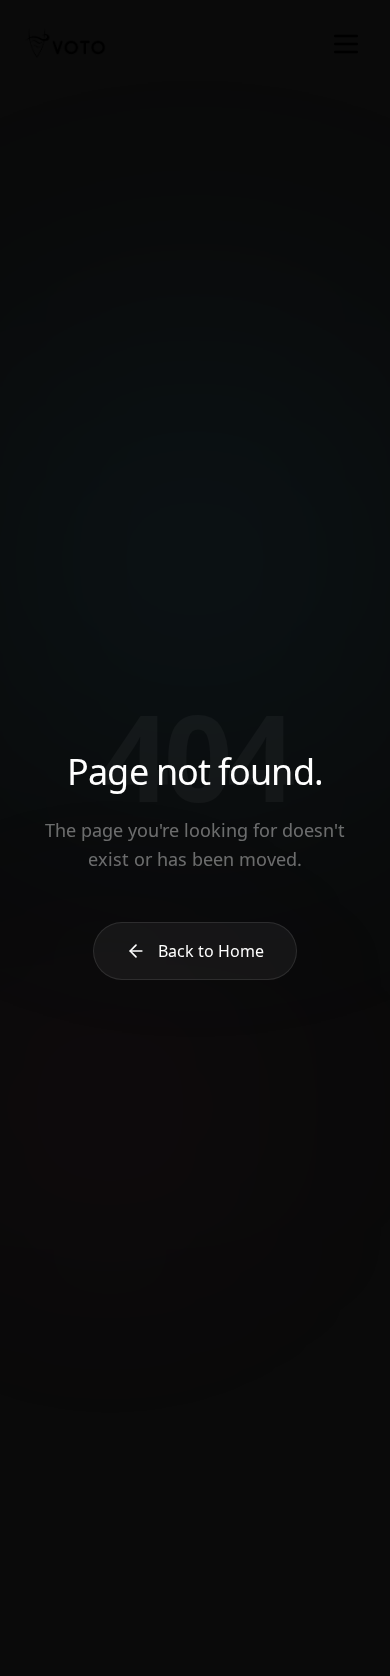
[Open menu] (346, 44)
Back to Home (211, 951)
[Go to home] (65, 44)
